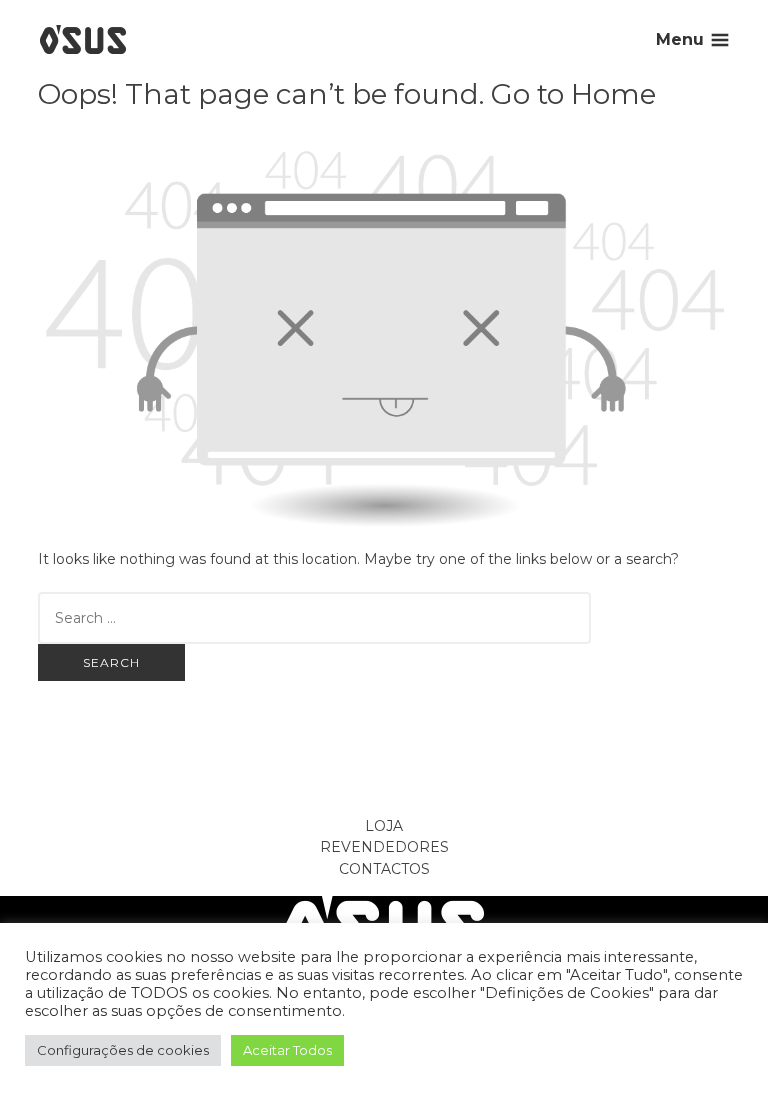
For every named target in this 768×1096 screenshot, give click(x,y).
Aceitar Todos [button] (287, 1050)
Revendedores (384, 847)
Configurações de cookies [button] (123, 1050)
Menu (680, 39)
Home (613, 94)
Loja (384, 826)
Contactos (384, 869)
